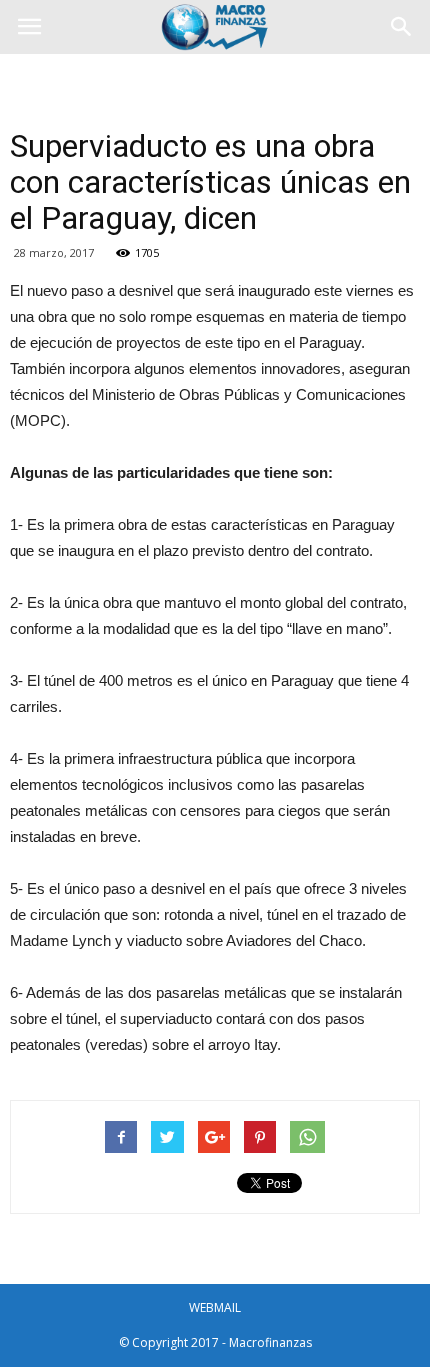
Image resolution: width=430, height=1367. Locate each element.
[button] (402, 27)
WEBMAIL (215, 1307)
